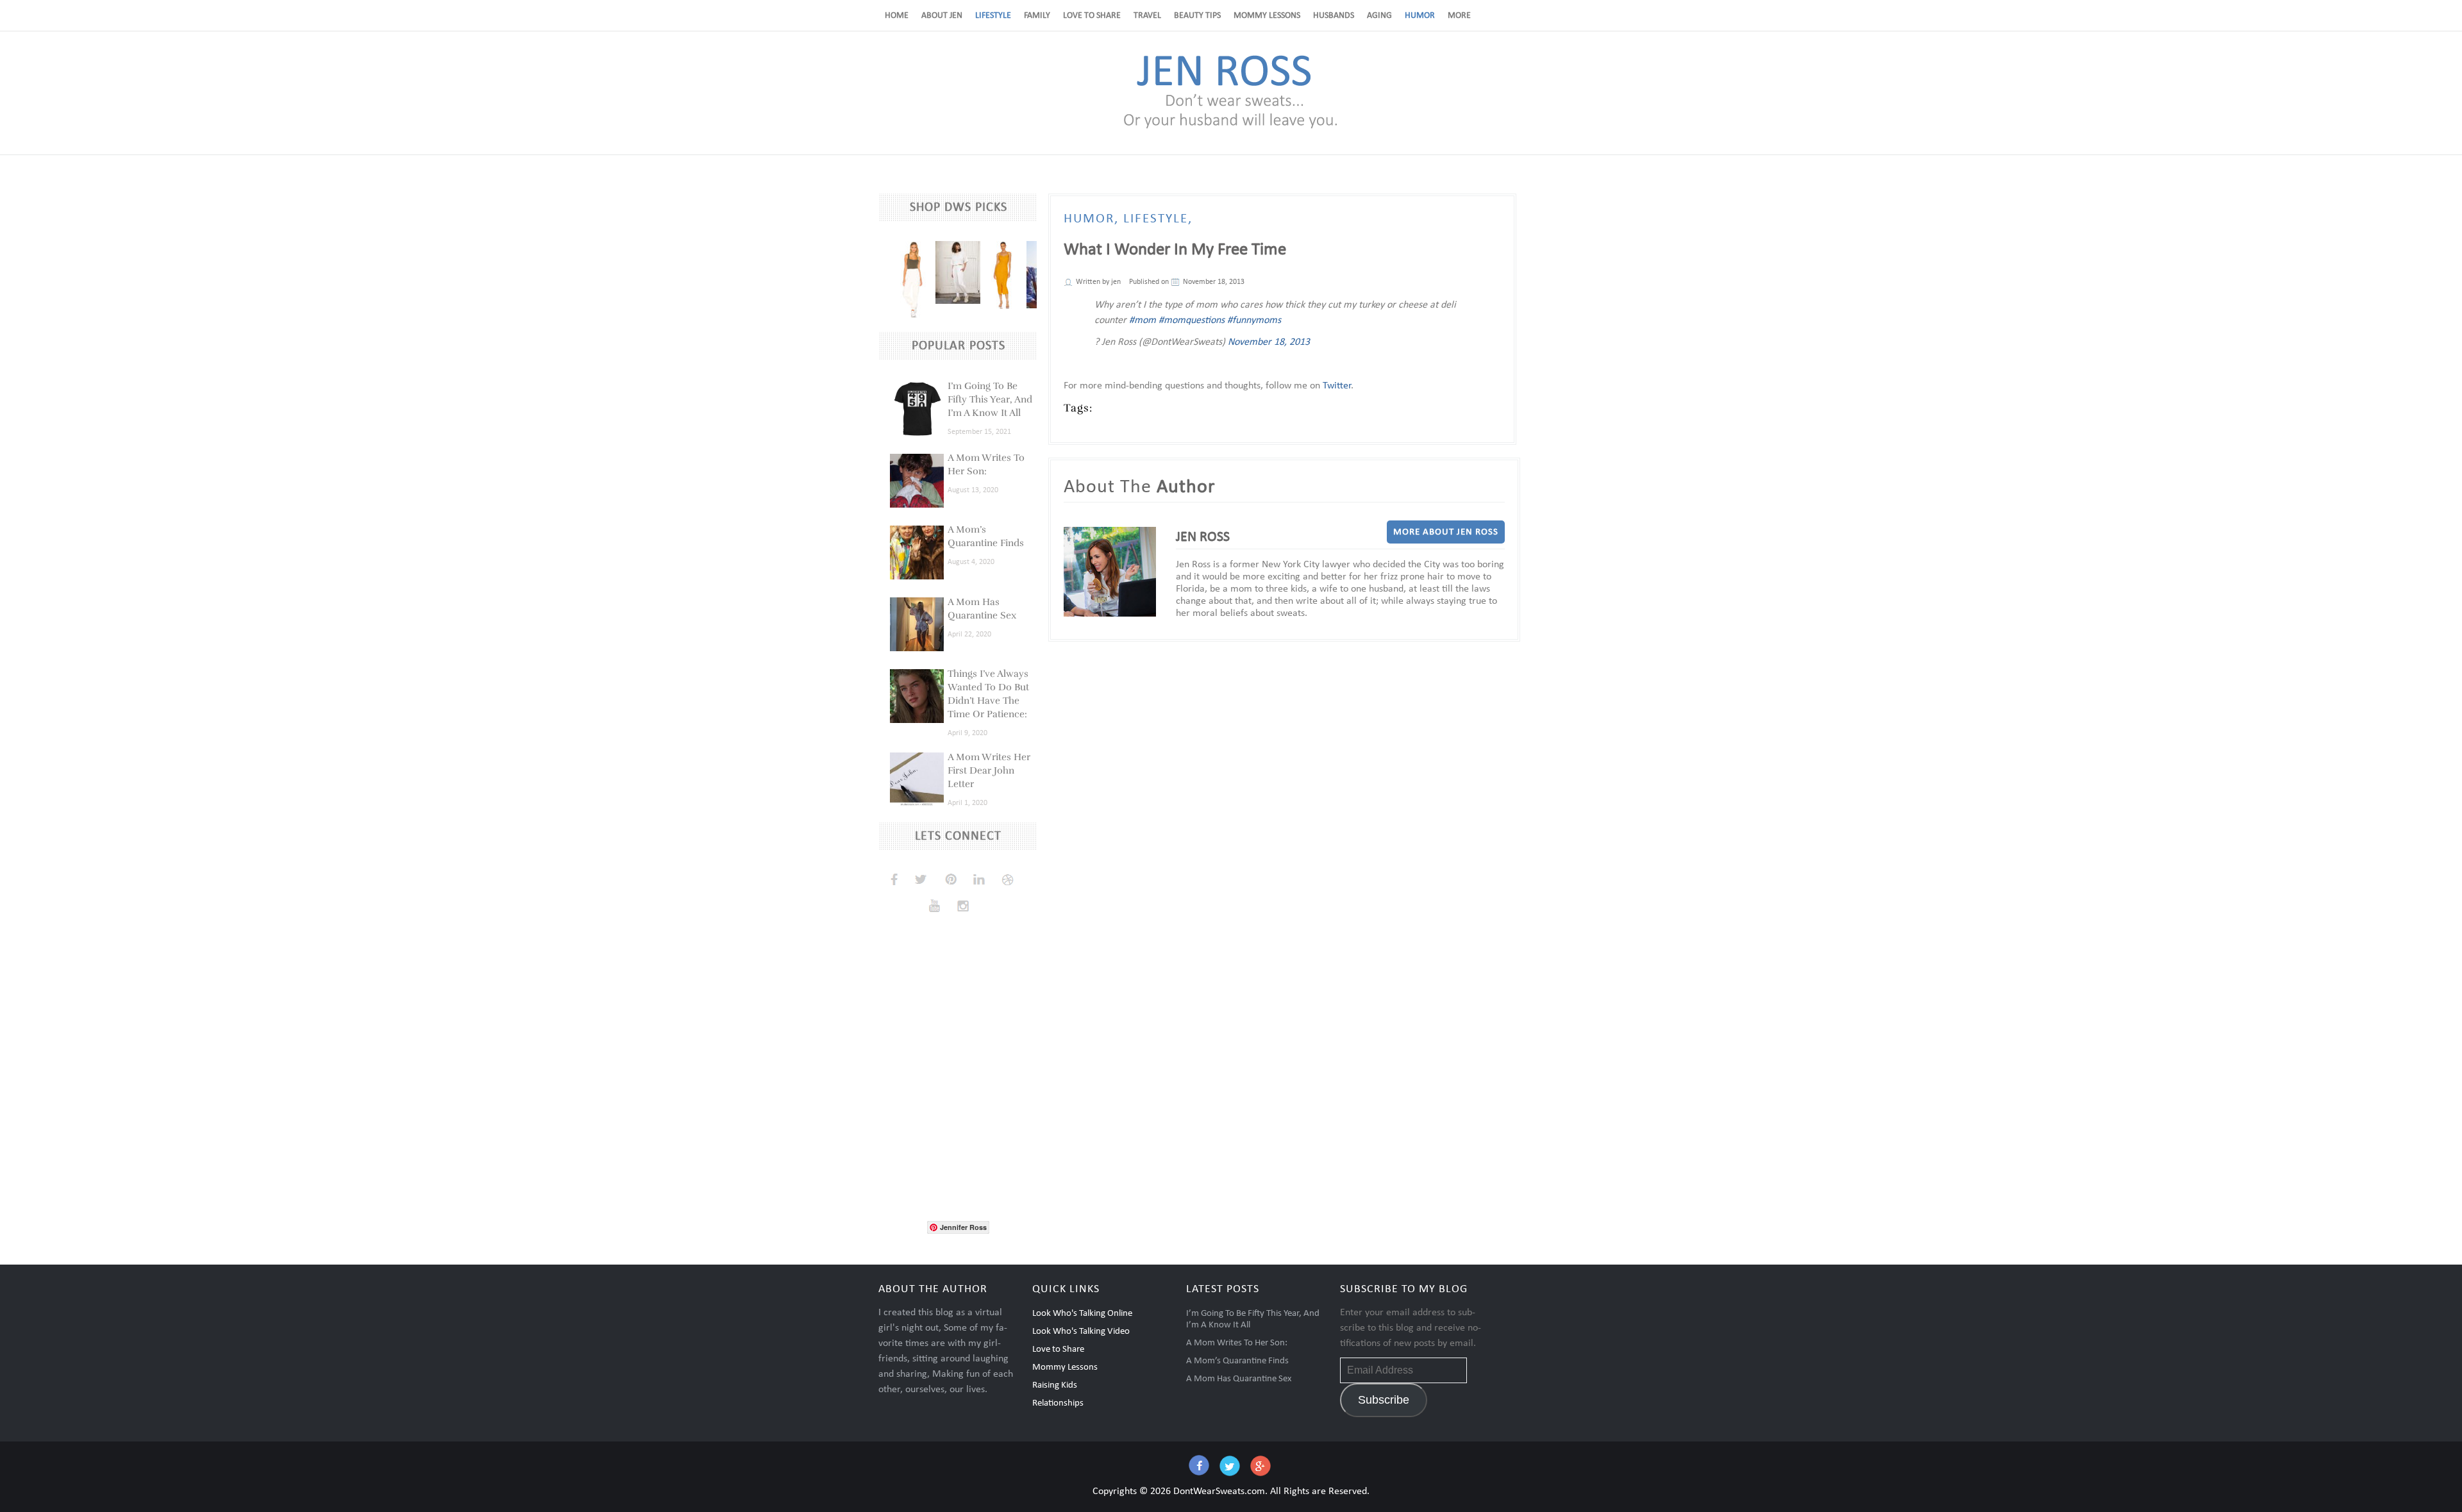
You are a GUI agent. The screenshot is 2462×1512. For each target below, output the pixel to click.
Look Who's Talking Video (1081, 1332)
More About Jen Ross (1446, 532)
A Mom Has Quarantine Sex (1239, 1379)
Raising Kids (1055, 1385)
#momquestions (1192, 320)
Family (1037, 16)
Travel (1147, 16)
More (1459, 16)
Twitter (1337, 386)
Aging (1379, 16)
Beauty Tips (1197, 16)
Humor (1420, 16)
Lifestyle (993, 16)
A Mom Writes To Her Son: (1237, 1343)
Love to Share (1092, 16)
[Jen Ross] (1231, 128)
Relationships (1058, 1403)
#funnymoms (1254, 320)
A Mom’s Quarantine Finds (1237, 1361)
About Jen (942, 16)
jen (1116, 282)
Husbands (1334, 16)
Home (897, 16)
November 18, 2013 (1269, 342)
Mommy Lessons (1267, 16)
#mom (1143, 320)
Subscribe (1384, 1400)
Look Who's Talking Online (1082, 1314)
